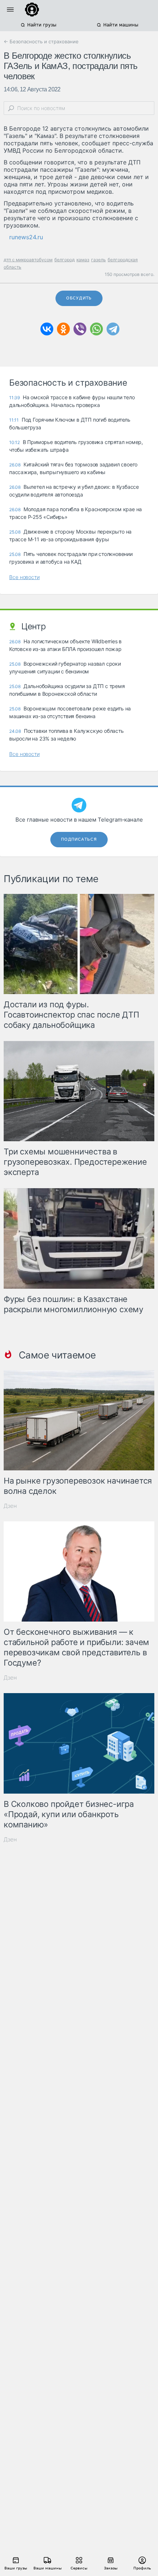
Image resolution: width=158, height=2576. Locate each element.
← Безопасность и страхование (41, 41)
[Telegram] (113, 329)
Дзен (10, 1506)
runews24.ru (26, 237)
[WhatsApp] (96, 329)
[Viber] (80, 329)
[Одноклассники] (63, 329)
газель (98, 260)
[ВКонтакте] (47, 329)
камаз (83, 260)
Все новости (24, 577)
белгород (64, 260)
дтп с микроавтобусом (28, 260)
